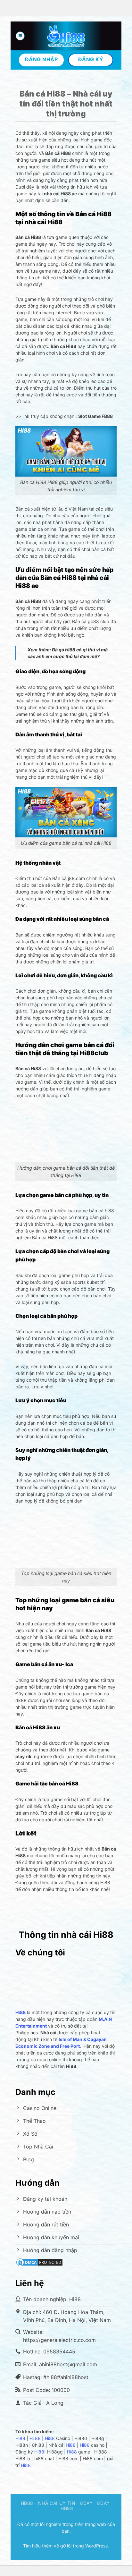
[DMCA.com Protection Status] (39, 2262)
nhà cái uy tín (57, 2503)
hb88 (27, 2503)
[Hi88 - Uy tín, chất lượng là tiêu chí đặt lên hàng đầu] (66, 36)
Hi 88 (35, 2438)
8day (86, 2503)
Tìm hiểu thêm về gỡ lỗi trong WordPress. (66, 2546)
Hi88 (20, 2438)
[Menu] (20, 36)
